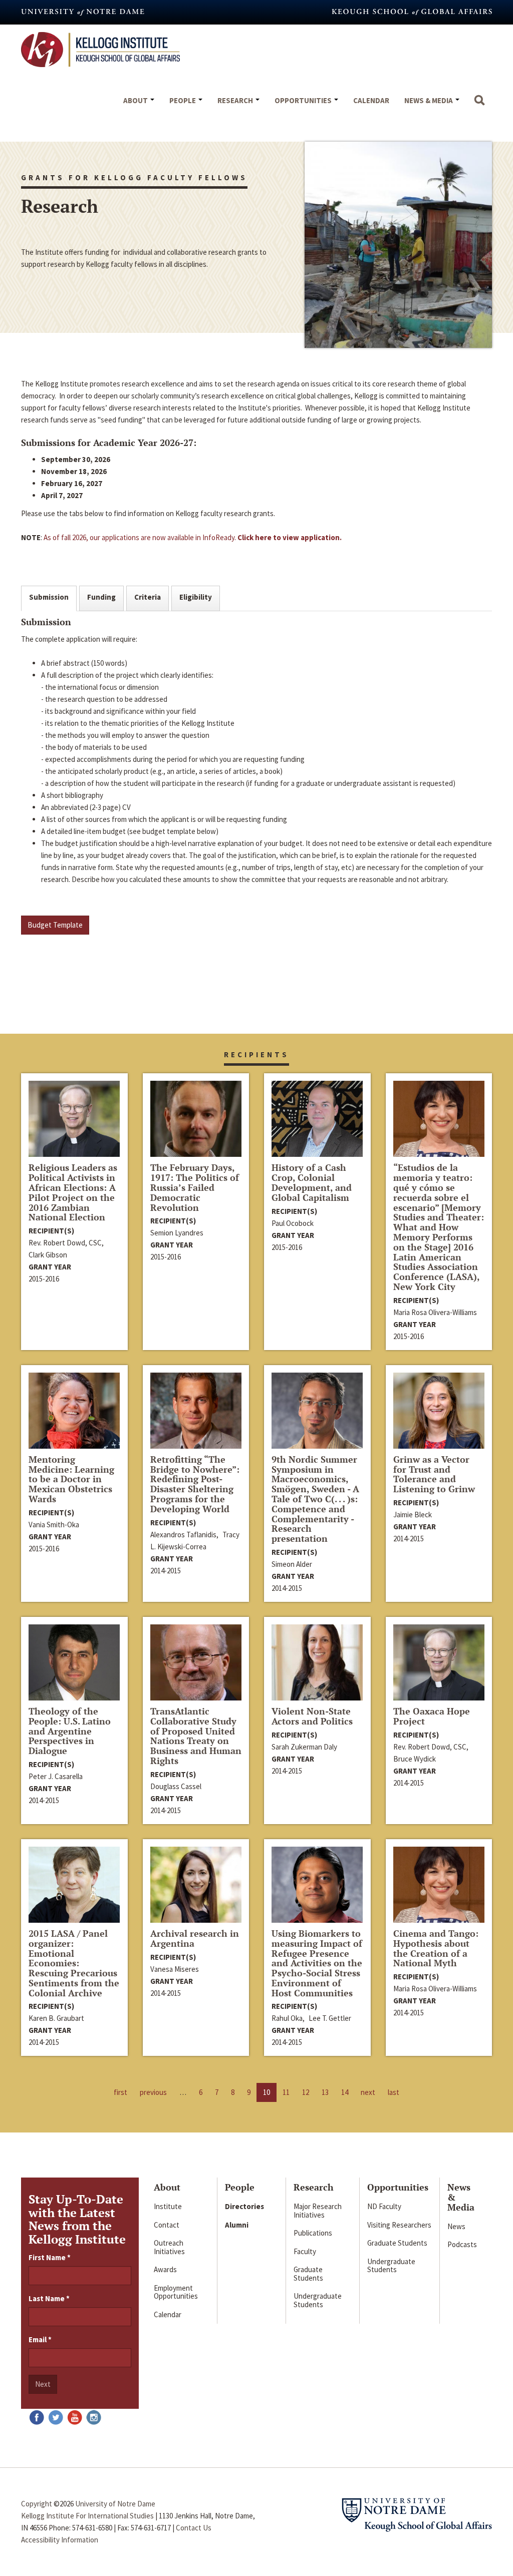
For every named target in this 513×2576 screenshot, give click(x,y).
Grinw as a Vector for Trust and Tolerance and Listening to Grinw (434, 1474)
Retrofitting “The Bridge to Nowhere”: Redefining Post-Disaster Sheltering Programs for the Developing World (195, 1484)
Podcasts (462, 2244)
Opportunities (304, 100)
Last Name (49, 2298)
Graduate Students (308, 2274)
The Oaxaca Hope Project (432, 1716)
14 (345, 2092)
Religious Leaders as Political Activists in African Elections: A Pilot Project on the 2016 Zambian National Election (73, 1192)
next (368, 2092)
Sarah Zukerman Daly (304, 1747)
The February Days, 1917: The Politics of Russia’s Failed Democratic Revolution (195, 1187)
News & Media (429, 100)
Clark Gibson (48, 1255)
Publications (313, 2233)
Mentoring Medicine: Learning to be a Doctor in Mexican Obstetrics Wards (71, 1479)
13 (325, 2092)
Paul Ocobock (293, 1223)
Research (236, 100)
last (394, 2092)
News (456, 2226)
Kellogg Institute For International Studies (87, 2516)
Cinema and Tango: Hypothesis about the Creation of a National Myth (436, 1948)
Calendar (371, 100)
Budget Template (55, 925)
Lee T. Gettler (330, 2018)
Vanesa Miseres (175, 1969)
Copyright (37, 2504)
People (183, 100)
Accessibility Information (60, 2540)
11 (286, 2092)
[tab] (49, 598)
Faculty (305, 2251)
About (136, 100)
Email (40, 2339)
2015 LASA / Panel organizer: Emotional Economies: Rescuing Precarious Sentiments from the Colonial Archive (74, 1963)
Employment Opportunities (176, 2292)
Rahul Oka (287, 2018)
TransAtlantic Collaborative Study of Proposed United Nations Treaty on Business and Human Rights (196, 1736)
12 (306, 2092)
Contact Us (194, 2528)
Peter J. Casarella (56, 1776)
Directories (244, 2206)
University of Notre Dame (115, 2504)
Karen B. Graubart (56, 2018)
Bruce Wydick (415, 1759)
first (120, 2092)
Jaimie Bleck (413, 1515)
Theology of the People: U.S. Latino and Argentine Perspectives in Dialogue (70, 1731)
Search (479, 105)
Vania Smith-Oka (54, 1525)
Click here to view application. (290, 537)
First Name (50, 2257)
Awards (165, 2269)
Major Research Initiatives (318, 2211)
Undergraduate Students (318, 2300)
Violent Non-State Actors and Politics (312, 1716)
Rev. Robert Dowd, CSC (65, 1243)
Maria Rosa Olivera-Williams (435, 1312)
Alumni (237, 2225)
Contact (167, 2225)
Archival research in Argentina (195, 1938)
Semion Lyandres (177, 1233)
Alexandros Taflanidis (183, 1535)
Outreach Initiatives (169, 2247)
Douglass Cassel (176, 1786)
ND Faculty (384, 2206)
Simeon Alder (292, 1564)
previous (153, 2092)
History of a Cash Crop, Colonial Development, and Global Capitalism (312, 1182)
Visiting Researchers (399, 2225)
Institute (168, 2206)
